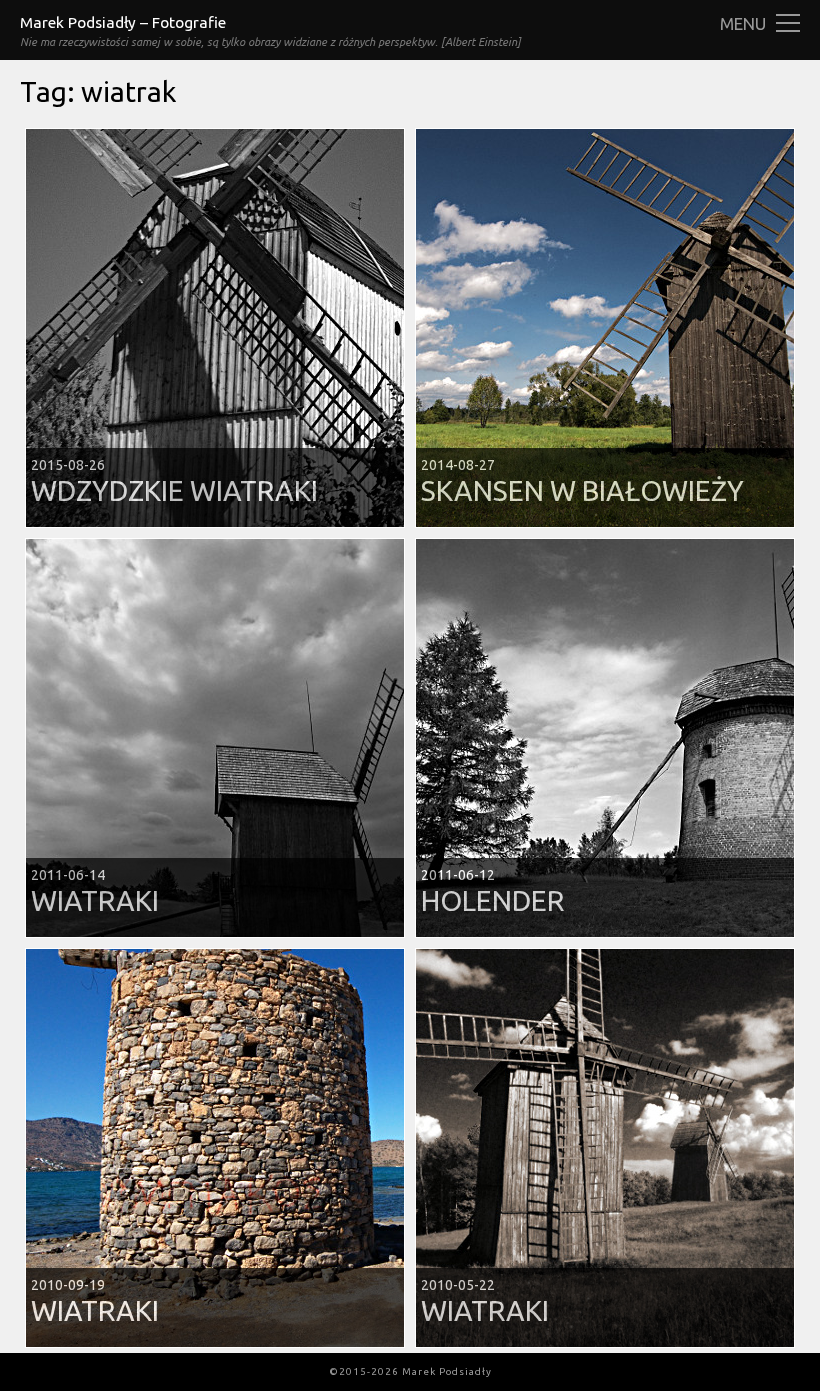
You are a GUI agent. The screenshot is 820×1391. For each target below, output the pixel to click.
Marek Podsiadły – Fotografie (123, 22)
